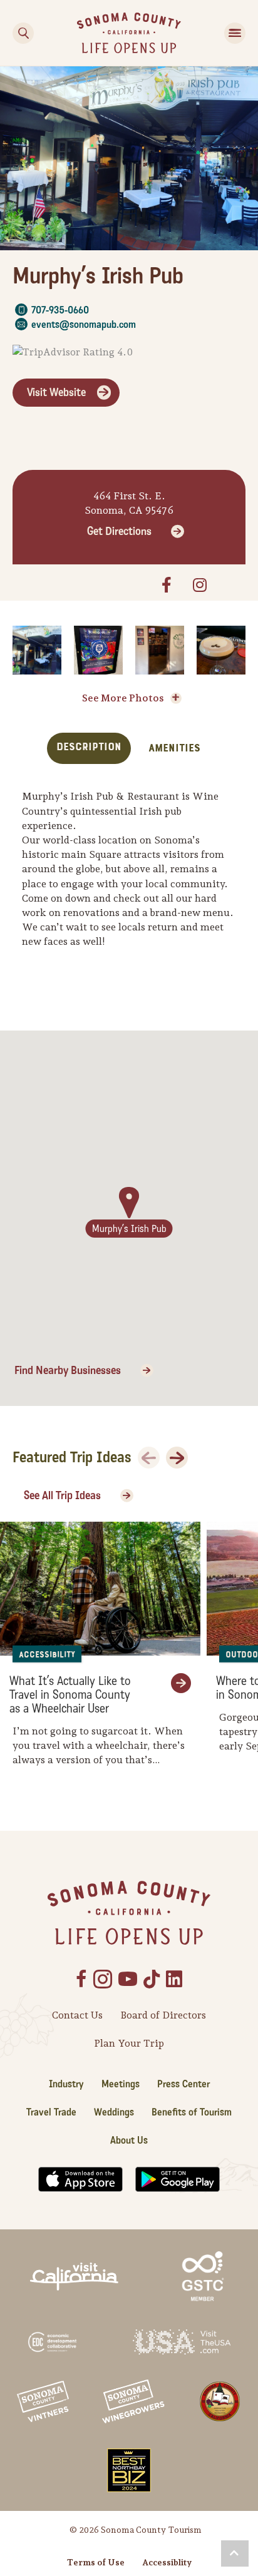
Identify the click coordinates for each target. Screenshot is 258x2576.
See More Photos (123, 698)
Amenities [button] (174, 748)
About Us (129, 2140)
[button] (235, 2553)
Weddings (114, 2112)
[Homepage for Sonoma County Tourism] (129, 32)
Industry (66, 2084)
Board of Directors (163, 2015)
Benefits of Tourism (192, 2112)
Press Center (183, 2084)
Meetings (121, 2084)
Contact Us (77, 2015)
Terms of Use (96, 2562)
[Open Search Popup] (23, 33)
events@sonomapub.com (84, 324)
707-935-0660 (60, 310)
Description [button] (89, 747)
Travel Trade (51, 2112)
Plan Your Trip (129, 2043)
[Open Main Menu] (235, 33)
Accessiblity (167, 2562)
